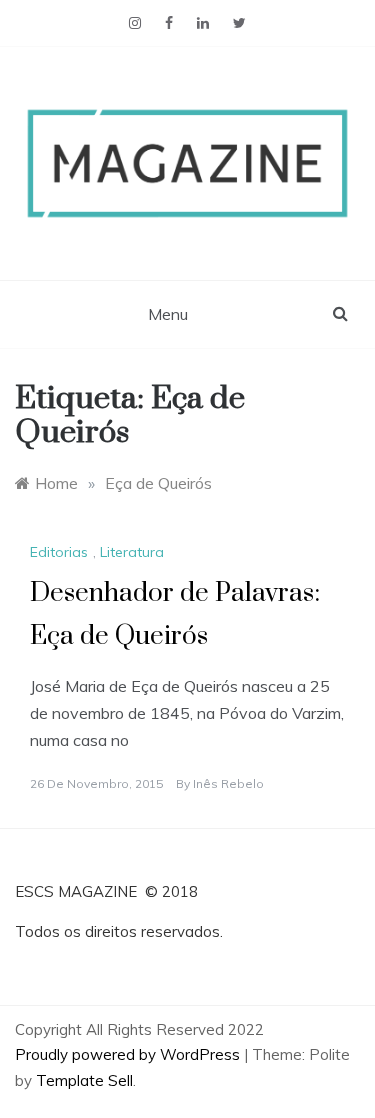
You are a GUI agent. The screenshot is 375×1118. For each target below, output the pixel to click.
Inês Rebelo (228, 783)
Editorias (59, 552)
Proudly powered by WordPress (129, 1054)
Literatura (132, 552)
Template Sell (84, 1080)
